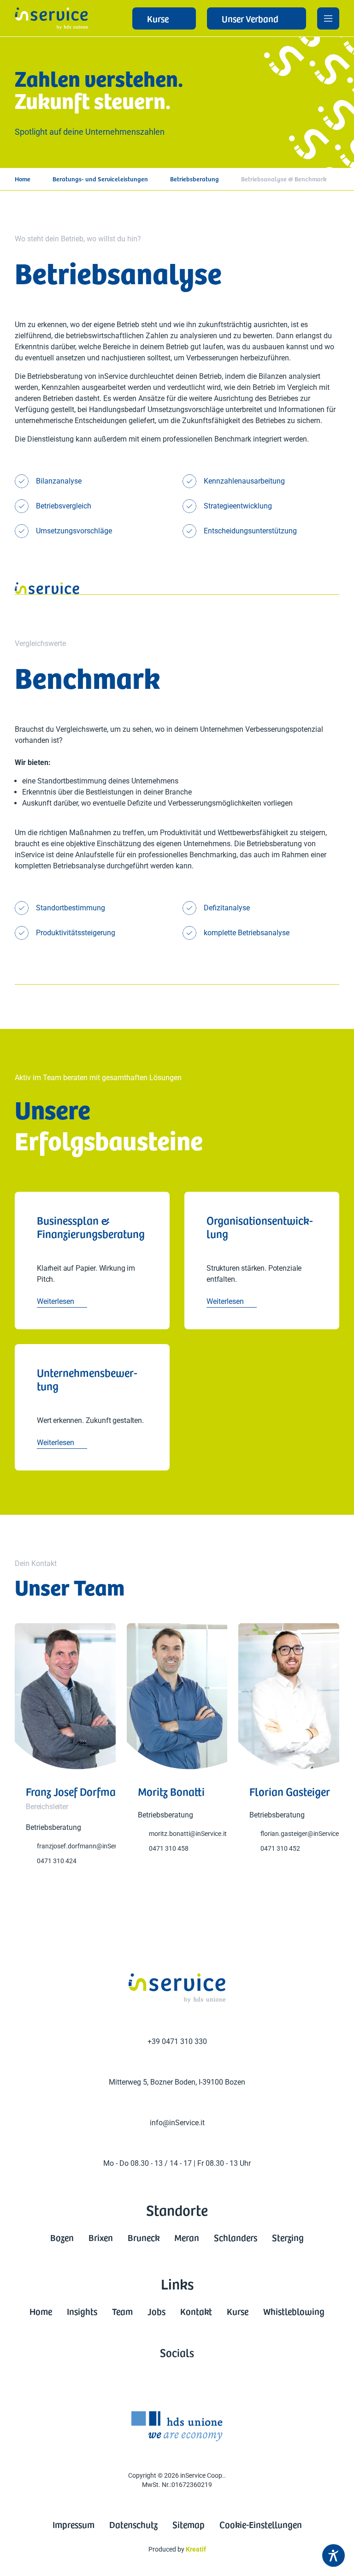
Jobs (156, 2311)
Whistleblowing (294, 2311)
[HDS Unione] (177, 2426)
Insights (82, 2311)
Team (122, 2311)
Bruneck (144, 2237)
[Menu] (328, 18)
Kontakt (196, 2311)
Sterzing (288, 2237)
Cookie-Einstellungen (261, 2524)
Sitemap (189, 2524)
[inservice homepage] (51, 18)
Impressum (74, 2524)
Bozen (62, 2237)
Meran (187, 2237)
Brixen (101, 2237)
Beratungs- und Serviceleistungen (100, 179)
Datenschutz (133, 2524)
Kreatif (196, 2549)
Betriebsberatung (195, 179)
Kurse (238, 2311)
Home (23, 179)
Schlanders (236, 2237)
